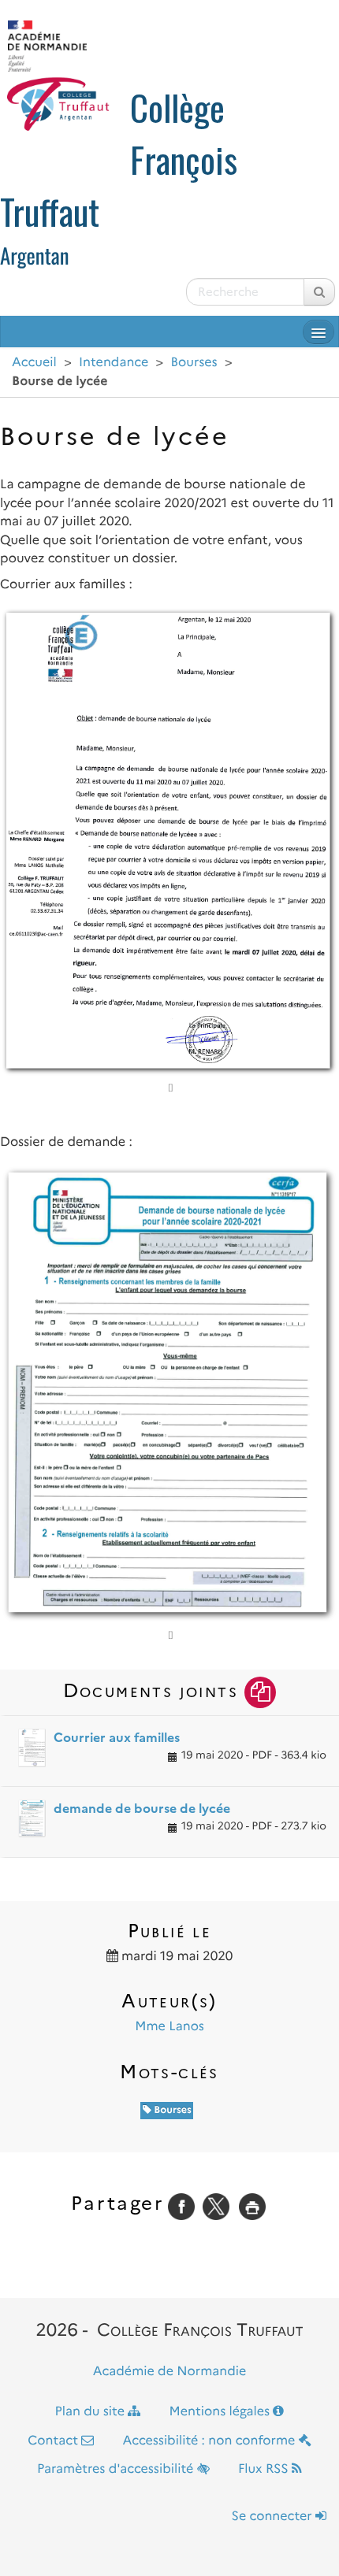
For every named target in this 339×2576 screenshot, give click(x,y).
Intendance (114, 363)
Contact (54, 2441)
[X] (216, 2206)
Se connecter (274, 2517)
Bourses (194, 363)
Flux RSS (265, 2469)
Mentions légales (222, 2412)
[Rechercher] (319, 292)
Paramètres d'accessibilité (117, 2469)
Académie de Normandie (170, 2372)
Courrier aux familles (117, 1738)
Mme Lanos (169, 2027)
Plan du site (92, 2412)
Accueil (34, 363)
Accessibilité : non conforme (211, 2441)
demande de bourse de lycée (142, 1809)
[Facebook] (181, 2206)
